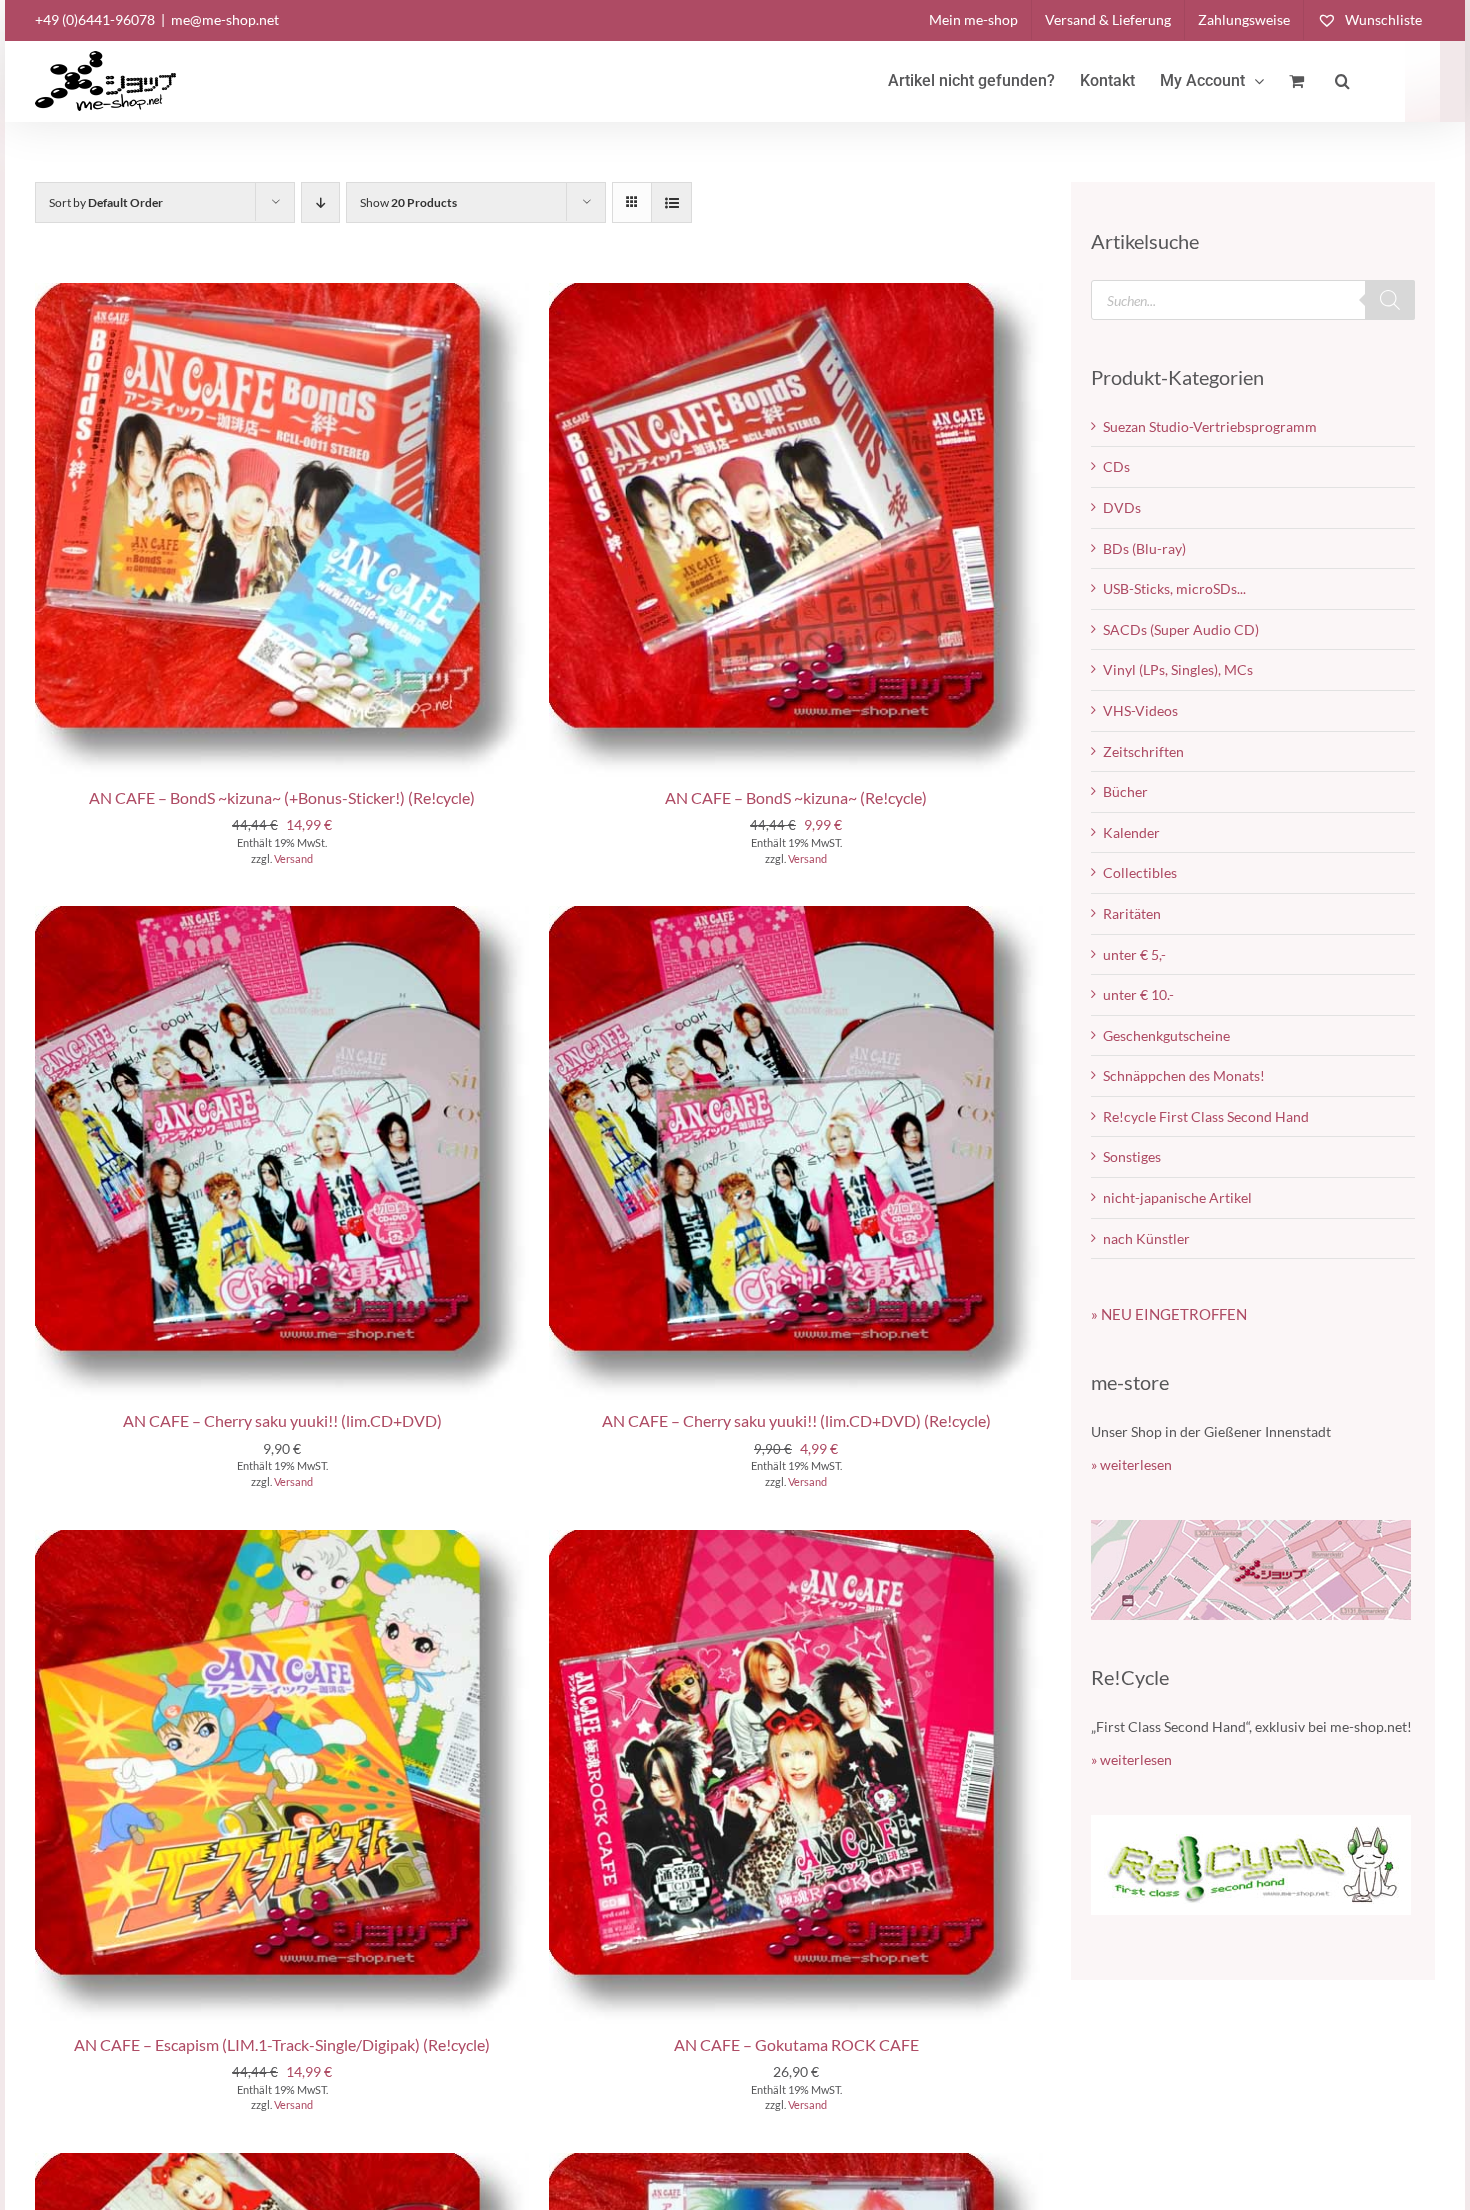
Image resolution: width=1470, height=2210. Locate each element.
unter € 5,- (1134, 954)
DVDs (1122, 507)
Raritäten (1132, 913)
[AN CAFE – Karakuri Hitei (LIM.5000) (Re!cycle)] (796, 2162)
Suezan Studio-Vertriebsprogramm (1210, 426)
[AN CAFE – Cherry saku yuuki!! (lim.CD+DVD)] (282, 915)
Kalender (1131, 832)
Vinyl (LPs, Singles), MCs (1178, 669)
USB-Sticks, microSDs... (1174, 588)
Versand (293, 858)
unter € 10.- (1138, 994)
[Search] (1390, 300)
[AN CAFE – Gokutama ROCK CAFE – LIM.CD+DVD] (282, 2162)
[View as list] (671, 202)
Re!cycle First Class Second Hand (1206, 1116)
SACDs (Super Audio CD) (1181, 629)
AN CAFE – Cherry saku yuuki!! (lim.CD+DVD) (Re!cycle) (796, 1420)
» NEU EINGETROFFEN (1169, 1314)
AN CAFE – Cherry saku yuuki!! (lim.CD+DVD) (282, 1420)
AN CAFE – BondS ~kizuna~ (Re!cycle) (796, 797)
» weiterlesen (1131, 1464)
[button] (1342, 81)
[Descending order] (320, 202)
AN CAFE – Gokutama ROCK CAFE (796, 2044)
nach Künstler (1146, 1238)
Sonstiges (1132, 1156)
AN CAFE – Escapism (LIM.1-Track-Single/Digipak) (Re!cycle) (282, 2044)
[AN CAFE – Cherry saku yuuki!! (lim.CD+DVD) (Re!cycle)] (796, 915)
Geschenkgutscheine (1166, 1035)
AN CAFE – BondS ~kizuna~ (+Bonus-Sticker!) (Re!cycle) (282, 797)
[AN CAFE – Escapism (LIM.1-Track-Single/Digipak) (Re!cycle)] (282, 1539)
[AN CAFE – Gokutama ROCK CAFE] (796, 1539)
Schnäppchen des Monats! (1184, 1075)
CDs (1116, 466)
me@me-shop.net (225, 19)
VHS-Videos (1140, 710)
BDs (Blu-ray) (1144, 548)
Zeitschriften (1143, 751)
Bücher (1125, 791)
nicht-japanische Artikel (1177, 1197)
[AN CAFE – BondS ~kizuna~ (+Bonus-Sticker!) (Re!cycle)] (282, 292)
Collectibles (1140, 872)
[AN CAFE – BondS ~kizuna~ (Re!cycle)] (796, 292)
